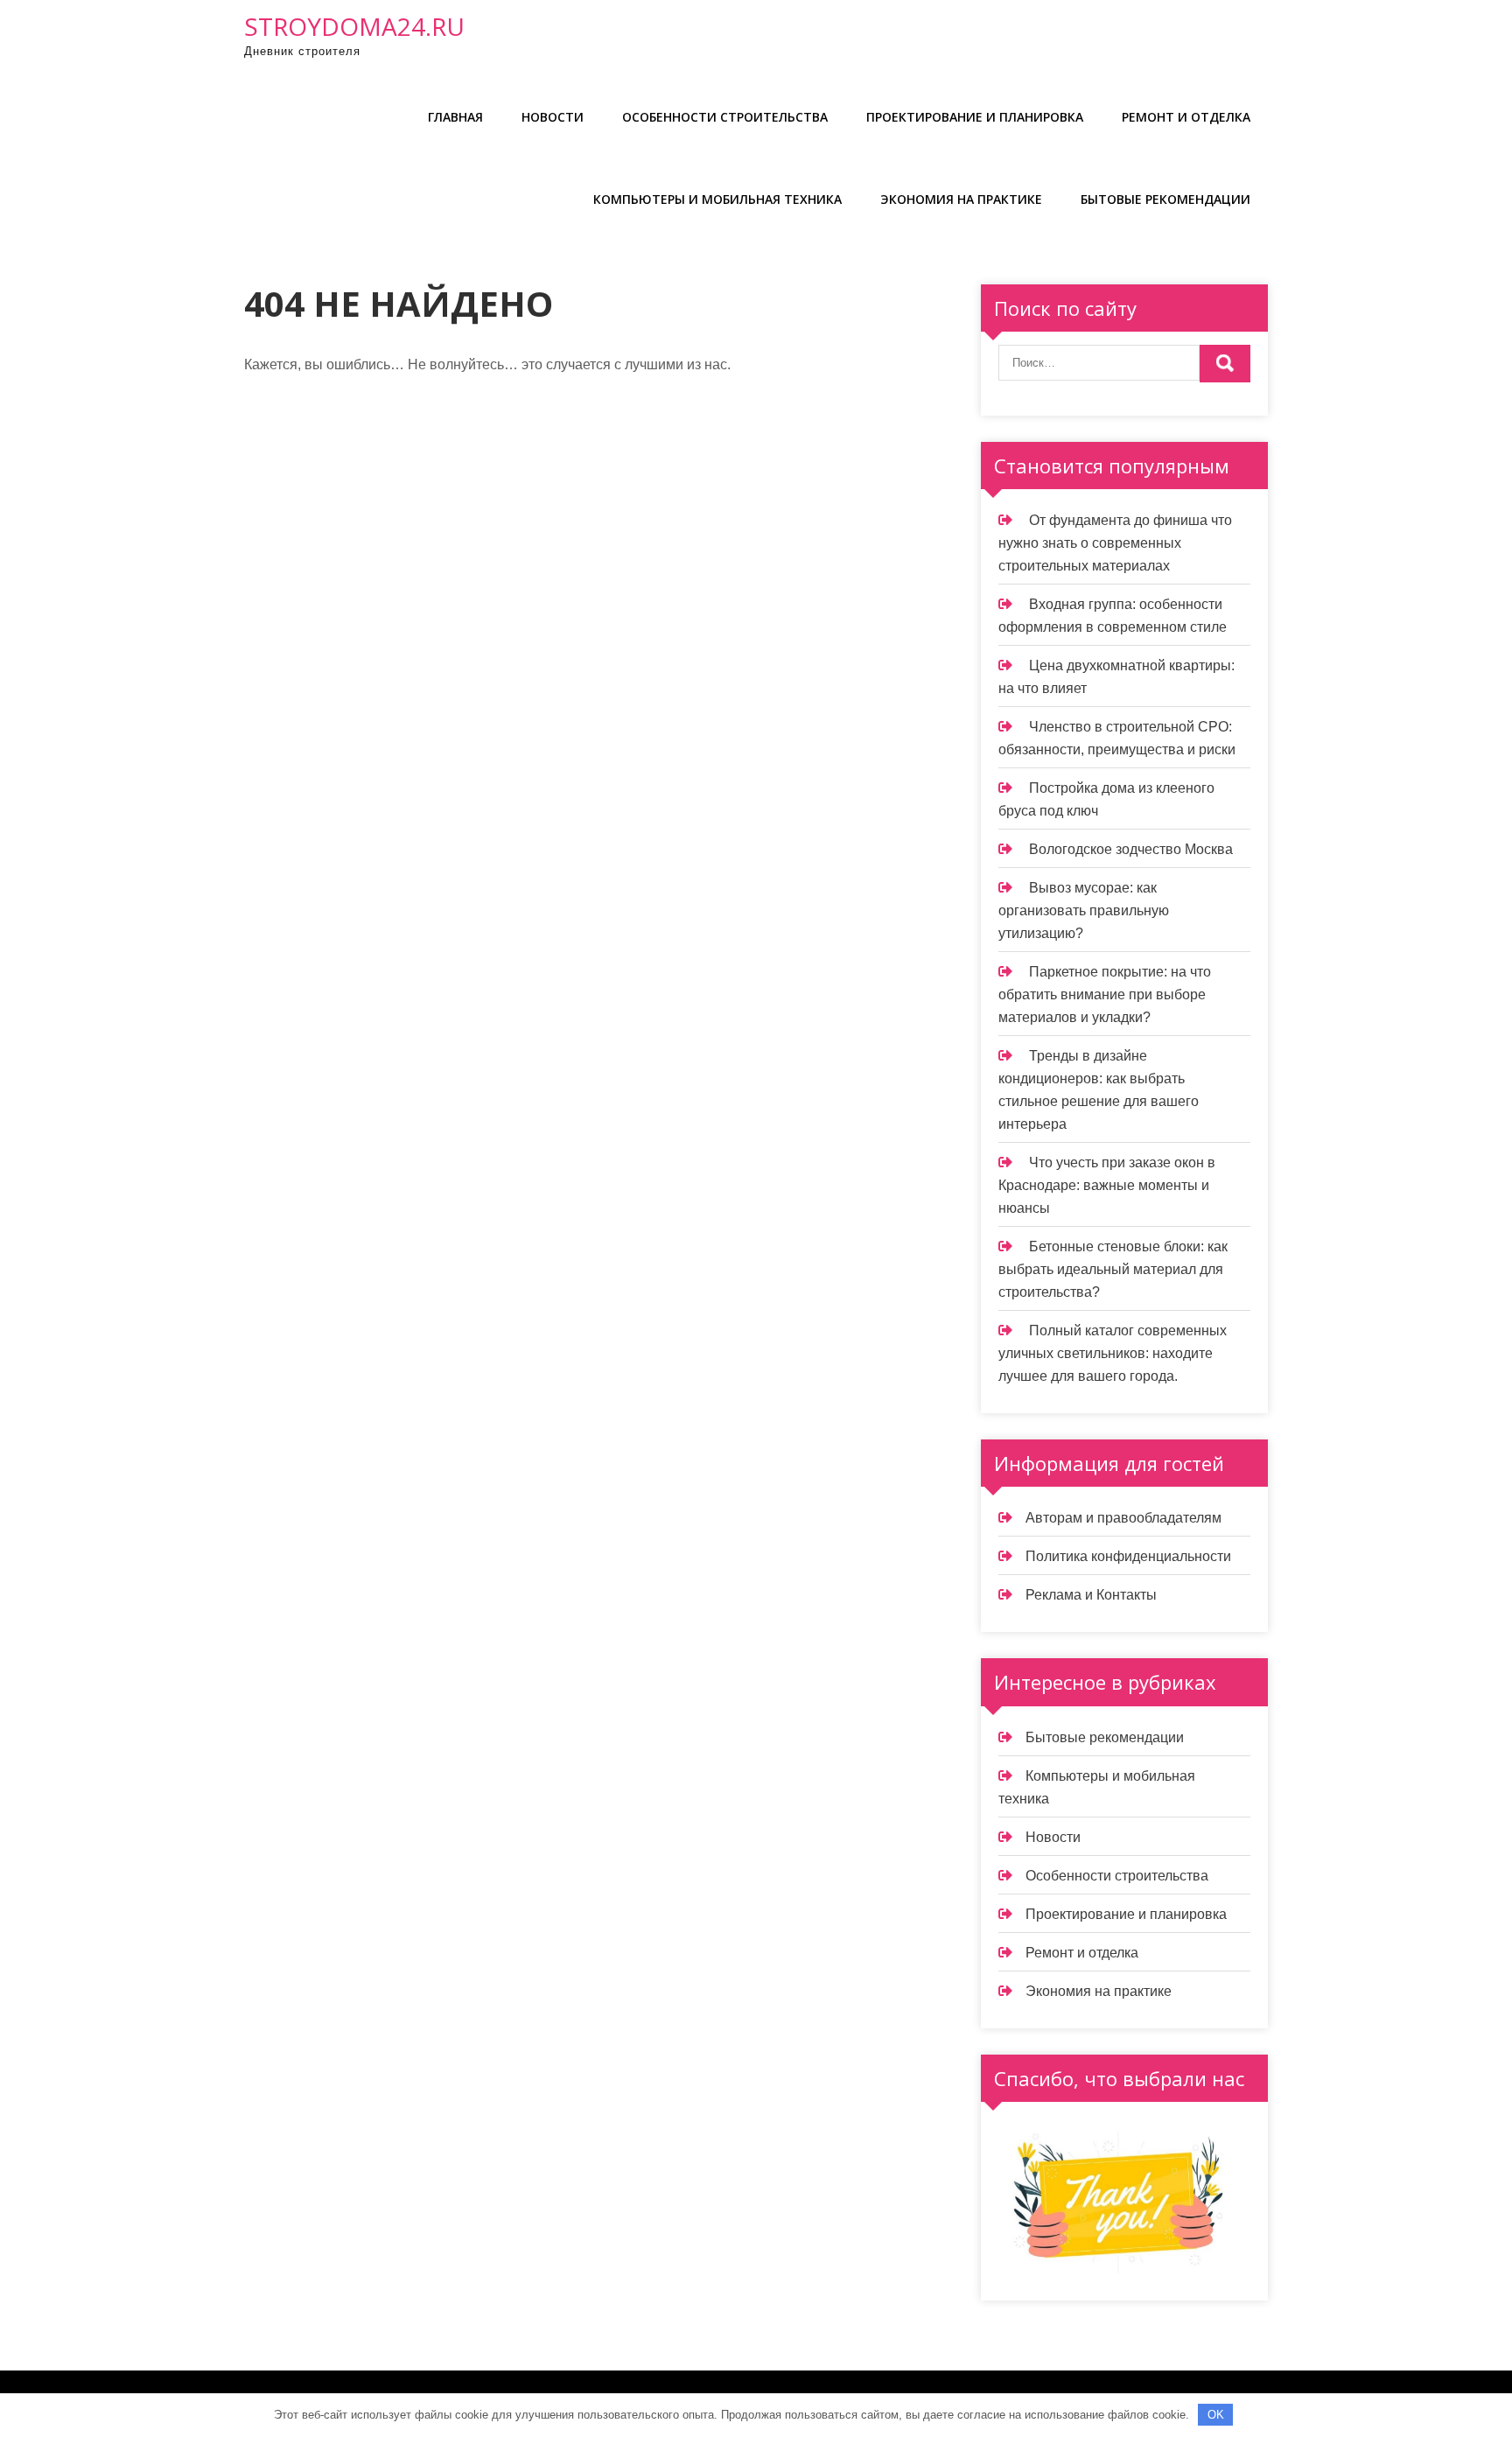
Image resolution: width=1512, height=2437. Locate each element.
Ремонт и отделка (1186, 117)
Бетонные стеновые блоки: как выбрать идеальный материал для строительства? (1113, 1269)
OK (1216, 2415)
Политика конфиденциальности (1128, 1556)
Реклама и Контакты (1091, 1595)
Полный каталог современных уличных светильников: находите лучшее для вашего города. (1113, 1353)
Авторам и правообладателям (1123, 1518)
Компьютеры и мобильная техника (717, 199)
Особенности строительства (725, 117)
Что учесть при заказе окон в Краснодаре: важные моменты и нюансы (1107, 1185)
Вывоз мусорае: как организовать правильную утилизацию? (1084, 910)
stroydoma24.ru (354, 26)
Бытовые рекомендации (1165, 199)
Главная (455, 117)
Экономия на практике (961, 199)
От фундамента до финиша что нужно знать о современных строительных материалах (1115, 543)
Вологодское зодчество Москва (1131, 849)
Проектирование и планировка (975, 117)
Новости (553, 117)
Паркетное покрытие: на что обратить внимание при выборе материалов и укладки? (1105, 994)
